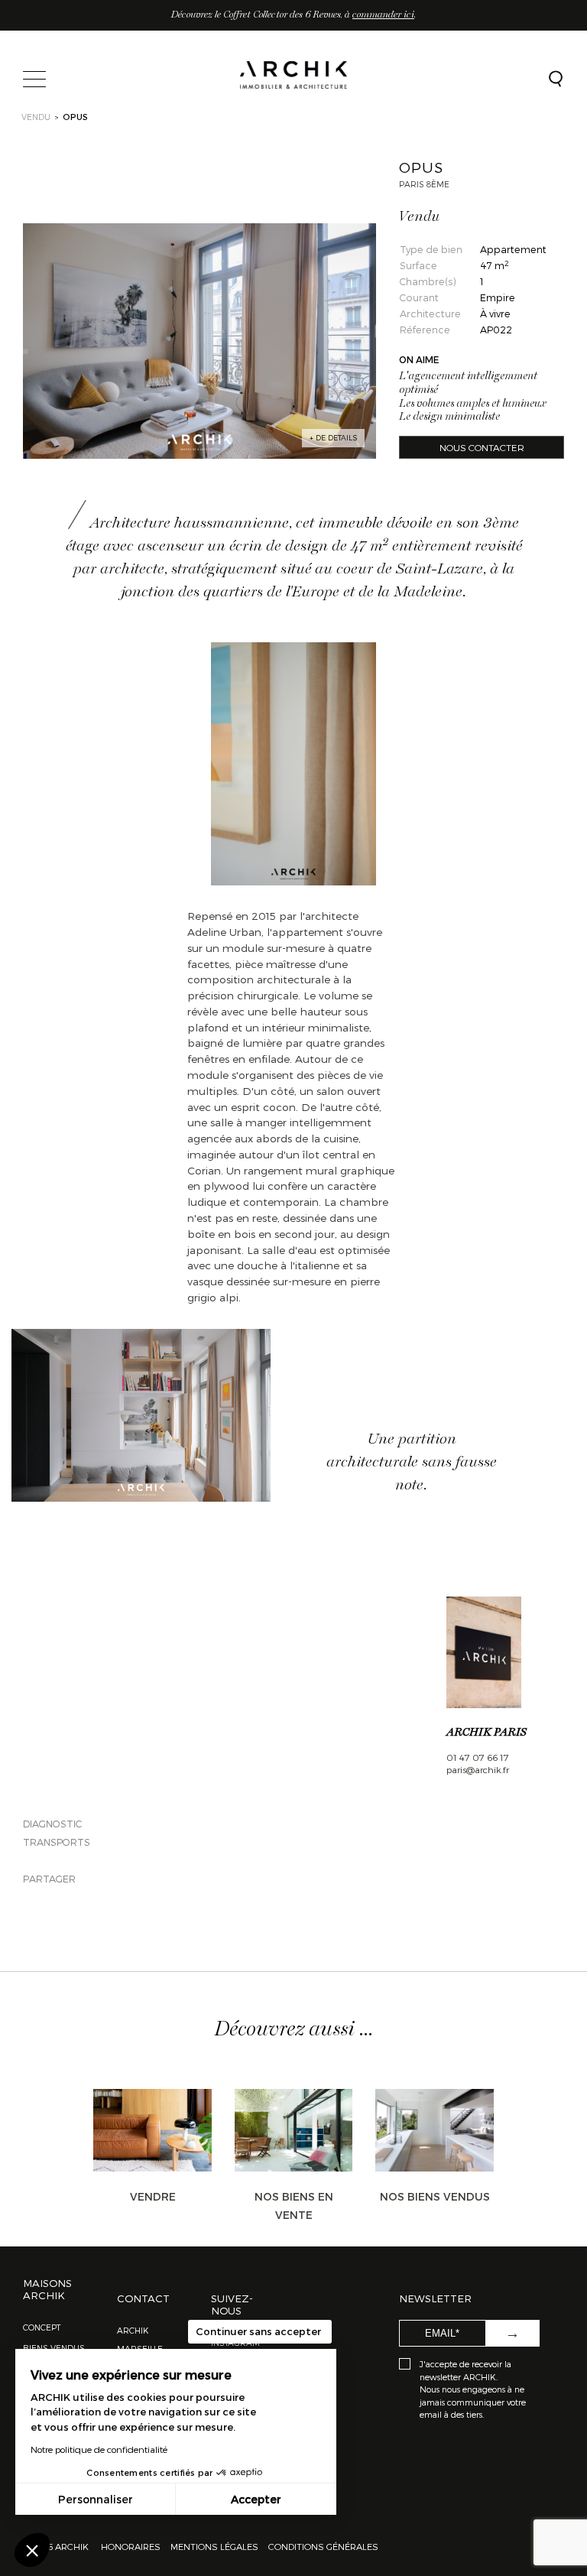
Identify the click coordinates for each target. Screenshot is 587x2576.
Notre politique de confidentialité (99, 2449)
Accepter (256, 2499)
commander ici (383, 15)
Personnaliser (96, 2499)
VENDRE (153, 2196)
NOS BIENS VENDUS (435, 2196)
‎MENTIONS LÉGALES (214, 2546)
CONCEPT (42, 2327)
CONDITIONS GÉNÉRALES (322, 2546)
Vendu (36, 117)
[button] (32, 2550)
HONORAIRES (132, 2546)
